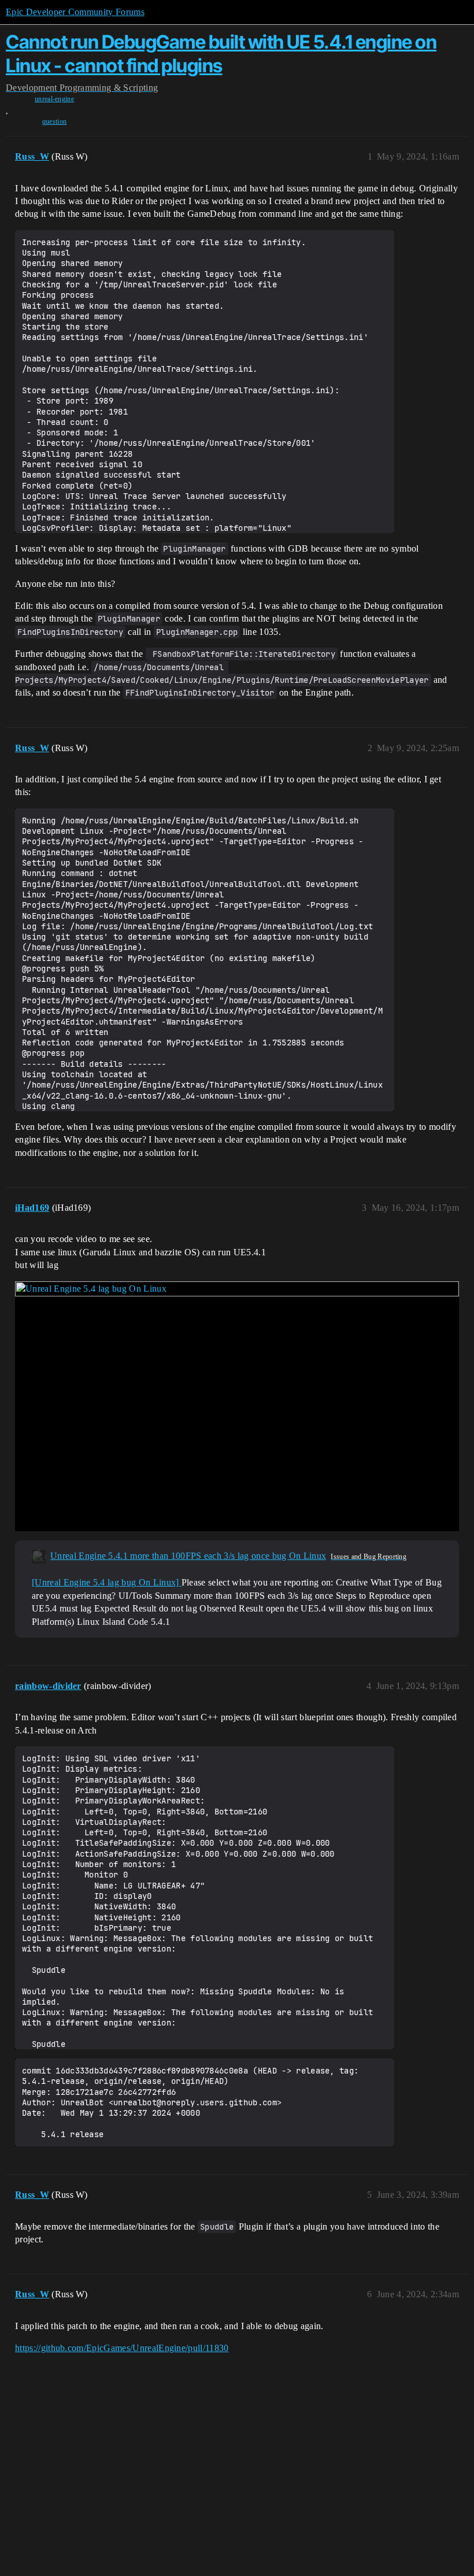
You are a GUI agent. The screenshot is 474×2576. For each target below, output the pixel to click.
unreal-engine (54, 99)
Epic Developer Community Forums (75, 12)
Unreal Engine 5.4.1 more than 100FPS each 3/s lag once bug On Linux (188, 1556)
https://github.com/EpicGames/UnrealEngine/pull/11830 (122, 2348)
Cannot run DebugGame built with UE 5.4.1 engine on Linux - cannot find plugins (221, 53)
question (55, 121)
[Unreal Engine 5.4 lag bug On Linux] (107, 1582)
